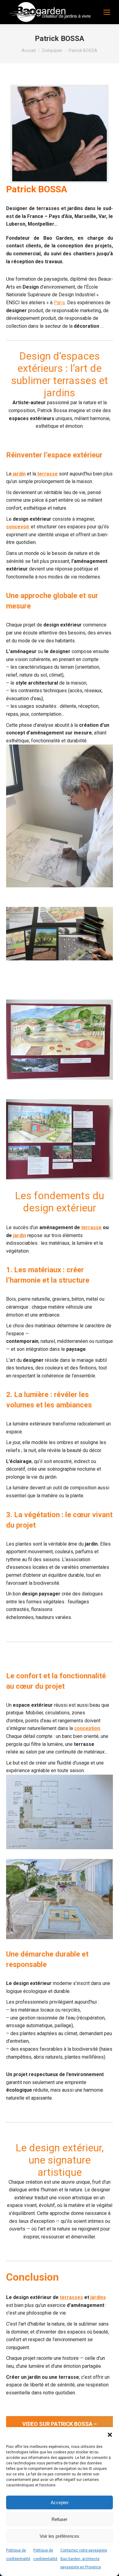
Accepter (60, 2502)
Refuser (60, 2519)
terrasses (71, 2297)
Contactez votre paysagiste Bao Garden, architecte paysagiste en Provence (84, 2559)
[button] (110, 2435)
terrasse (91, 1227)
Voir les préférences (60, 2536)
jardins (97, 2297)
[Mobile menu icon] (107, 12)
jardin (19, 474)
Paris (59, 303)
